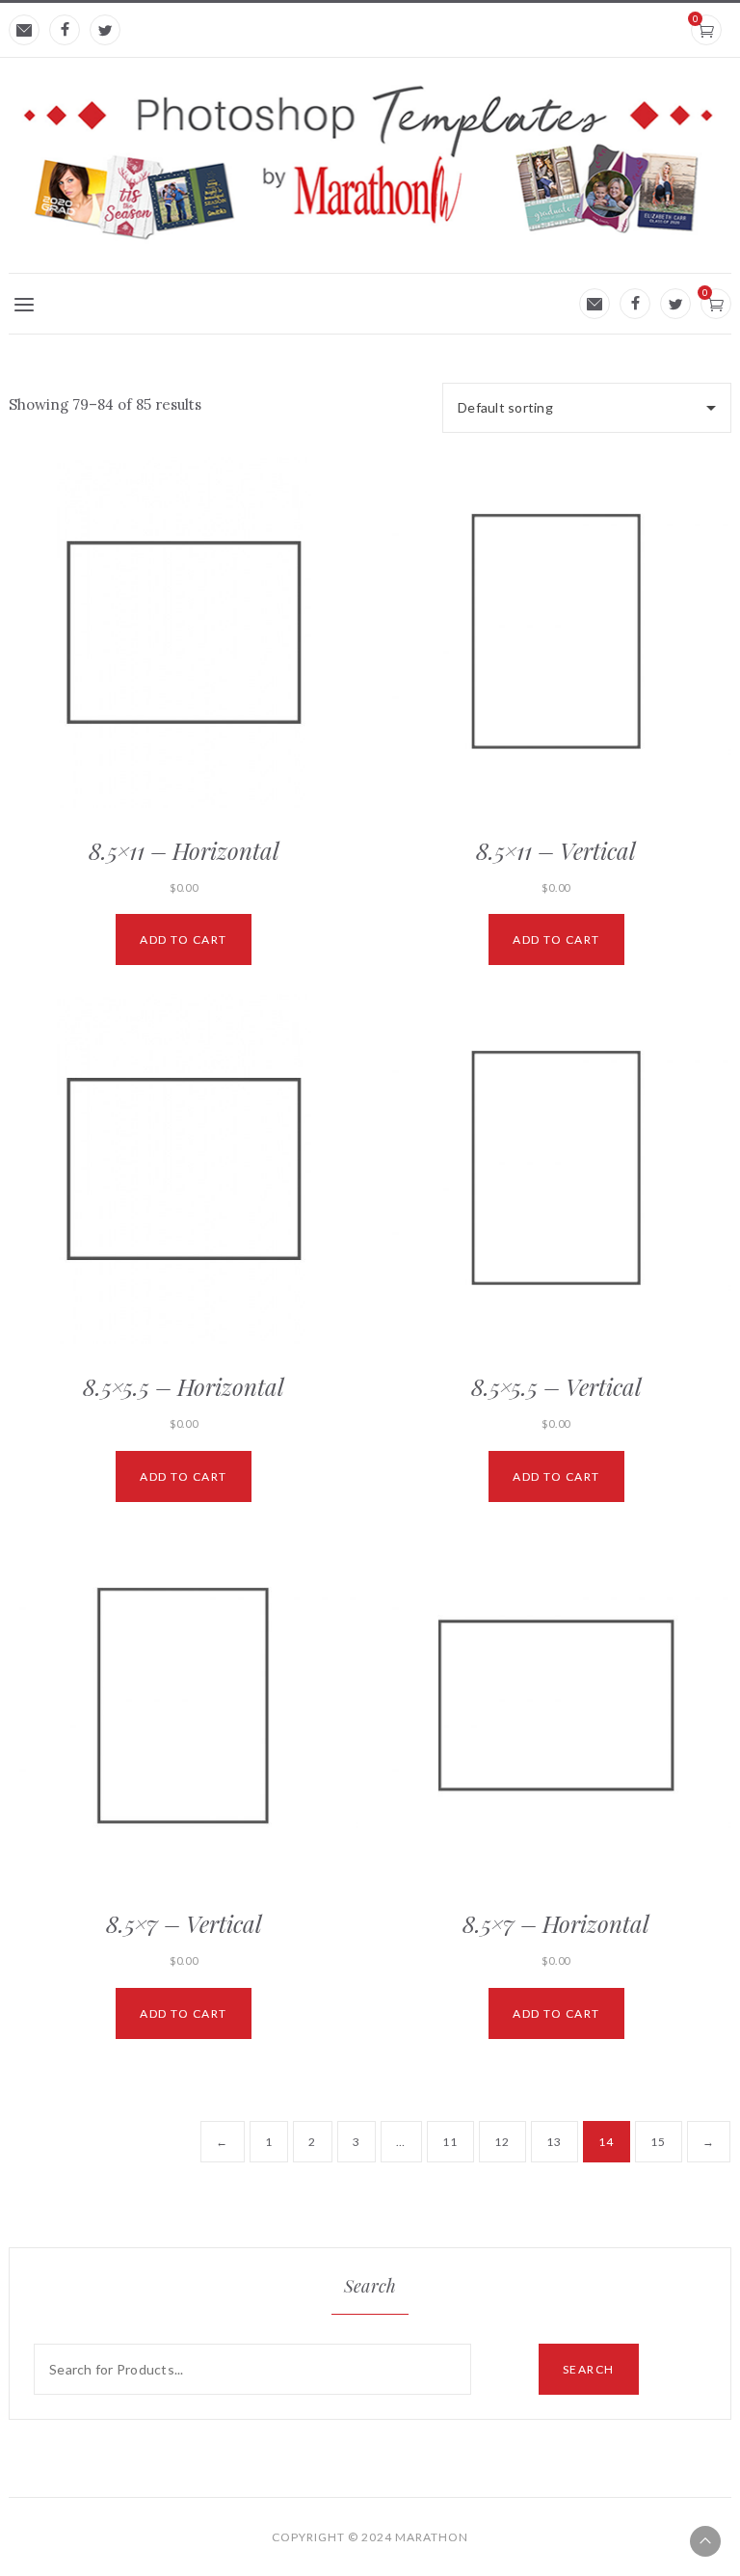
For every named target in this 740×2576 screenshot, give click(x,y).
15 (659, 2142)
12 (502, 2142)
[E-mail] (24, 30)
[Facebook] (65, 30)
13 (555, 2142)
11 (450, 2142)
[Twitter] (105, 30)
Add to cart (184, 939)
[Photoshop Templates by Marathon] (370, 161)
